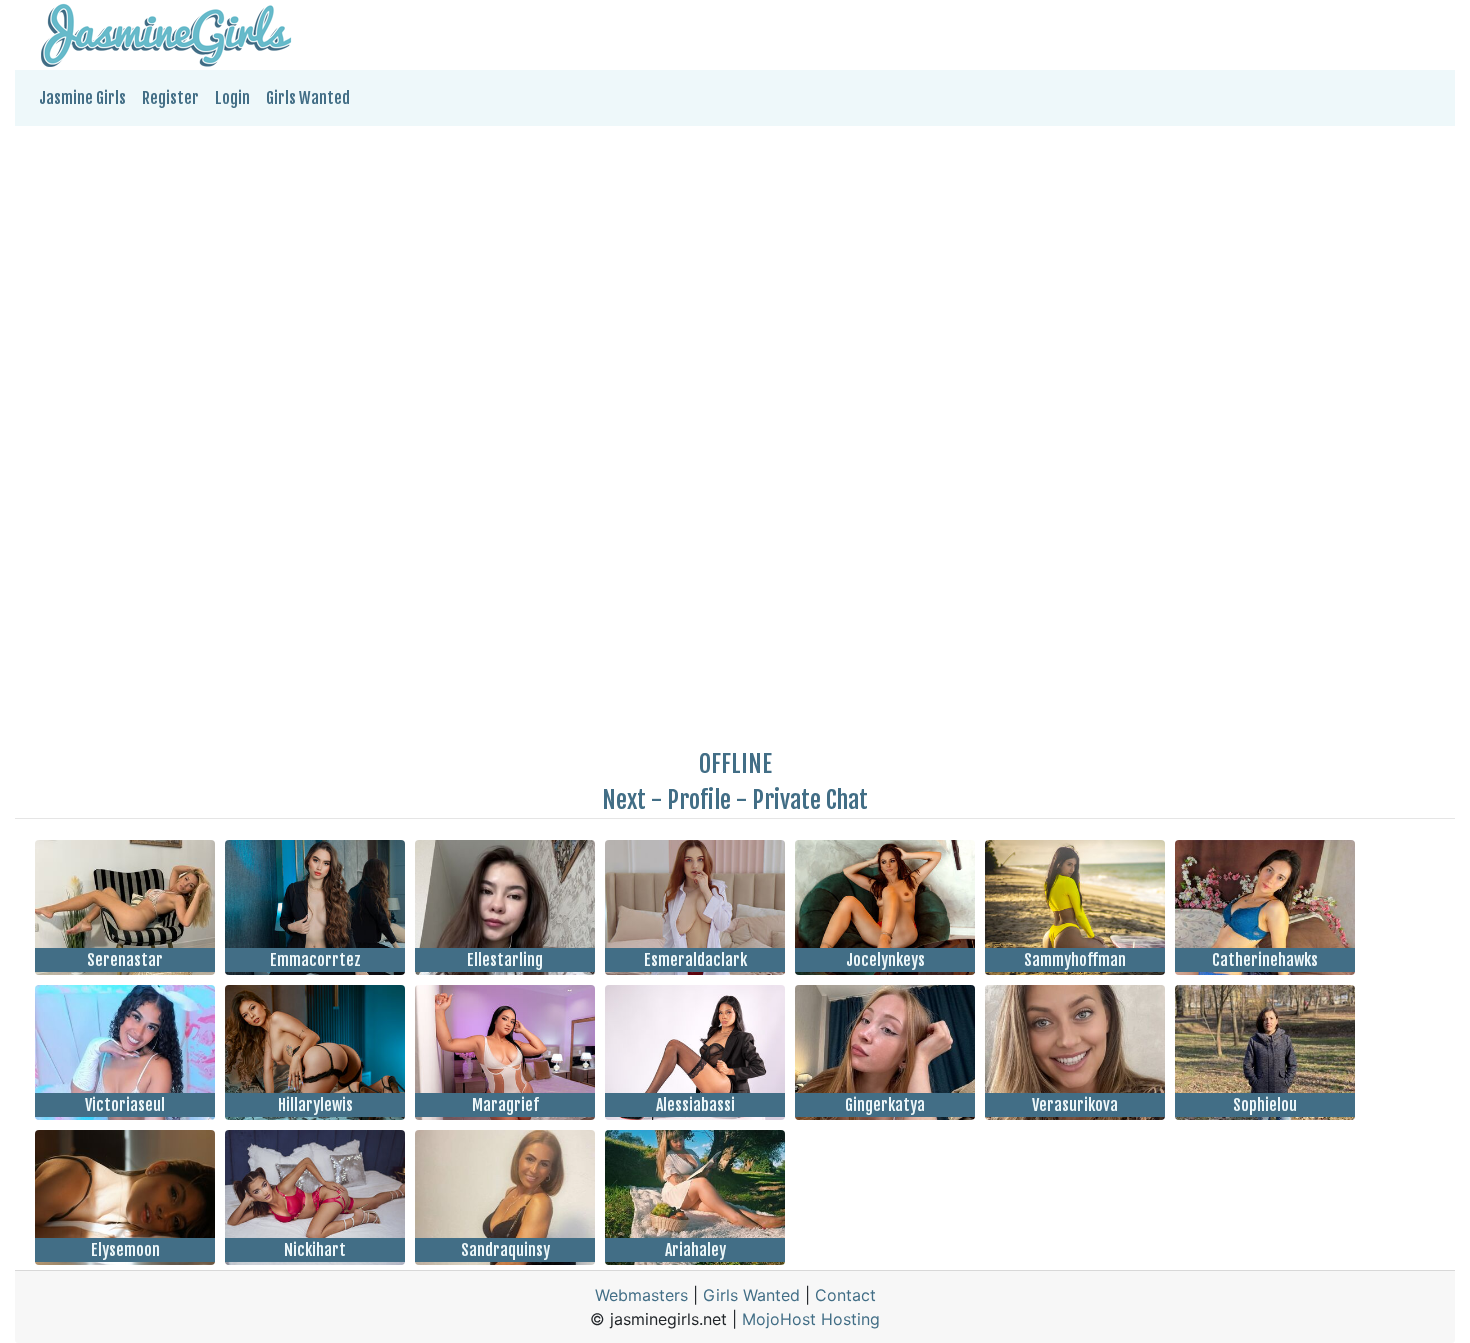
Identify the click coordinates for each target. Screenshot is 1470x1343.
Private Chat (810, 800)
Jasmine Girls (82, 98)
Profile (699, 800)
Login (232, 98)
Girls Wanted (308, 98)
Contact (845, 1295)
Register (170, 98)
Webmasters (641, 1295)
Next (624, 800)
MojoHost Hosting (811, 1319)
